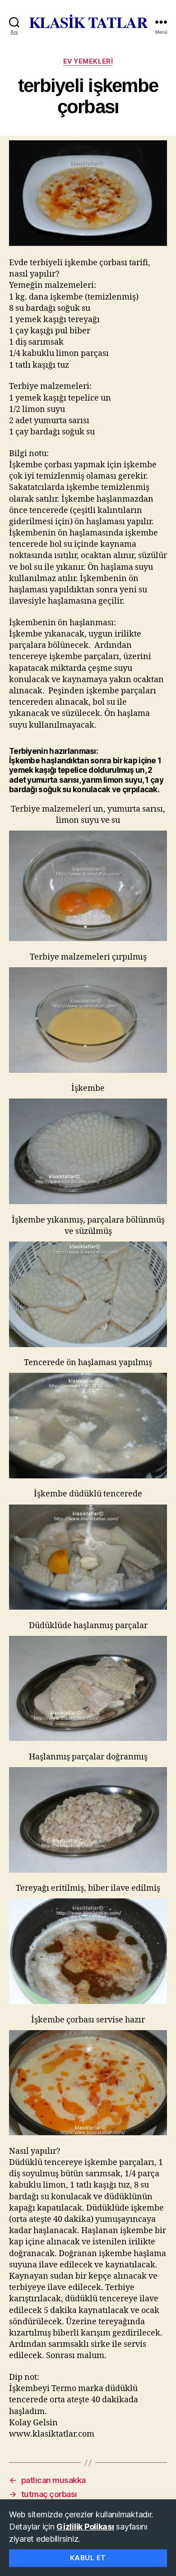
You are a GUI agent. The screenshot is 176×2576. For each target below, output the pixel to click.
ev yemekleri (88, 61)
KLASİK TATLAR (88, 22)
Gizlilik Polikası (85, 2527)
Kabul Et (88, 2558)
